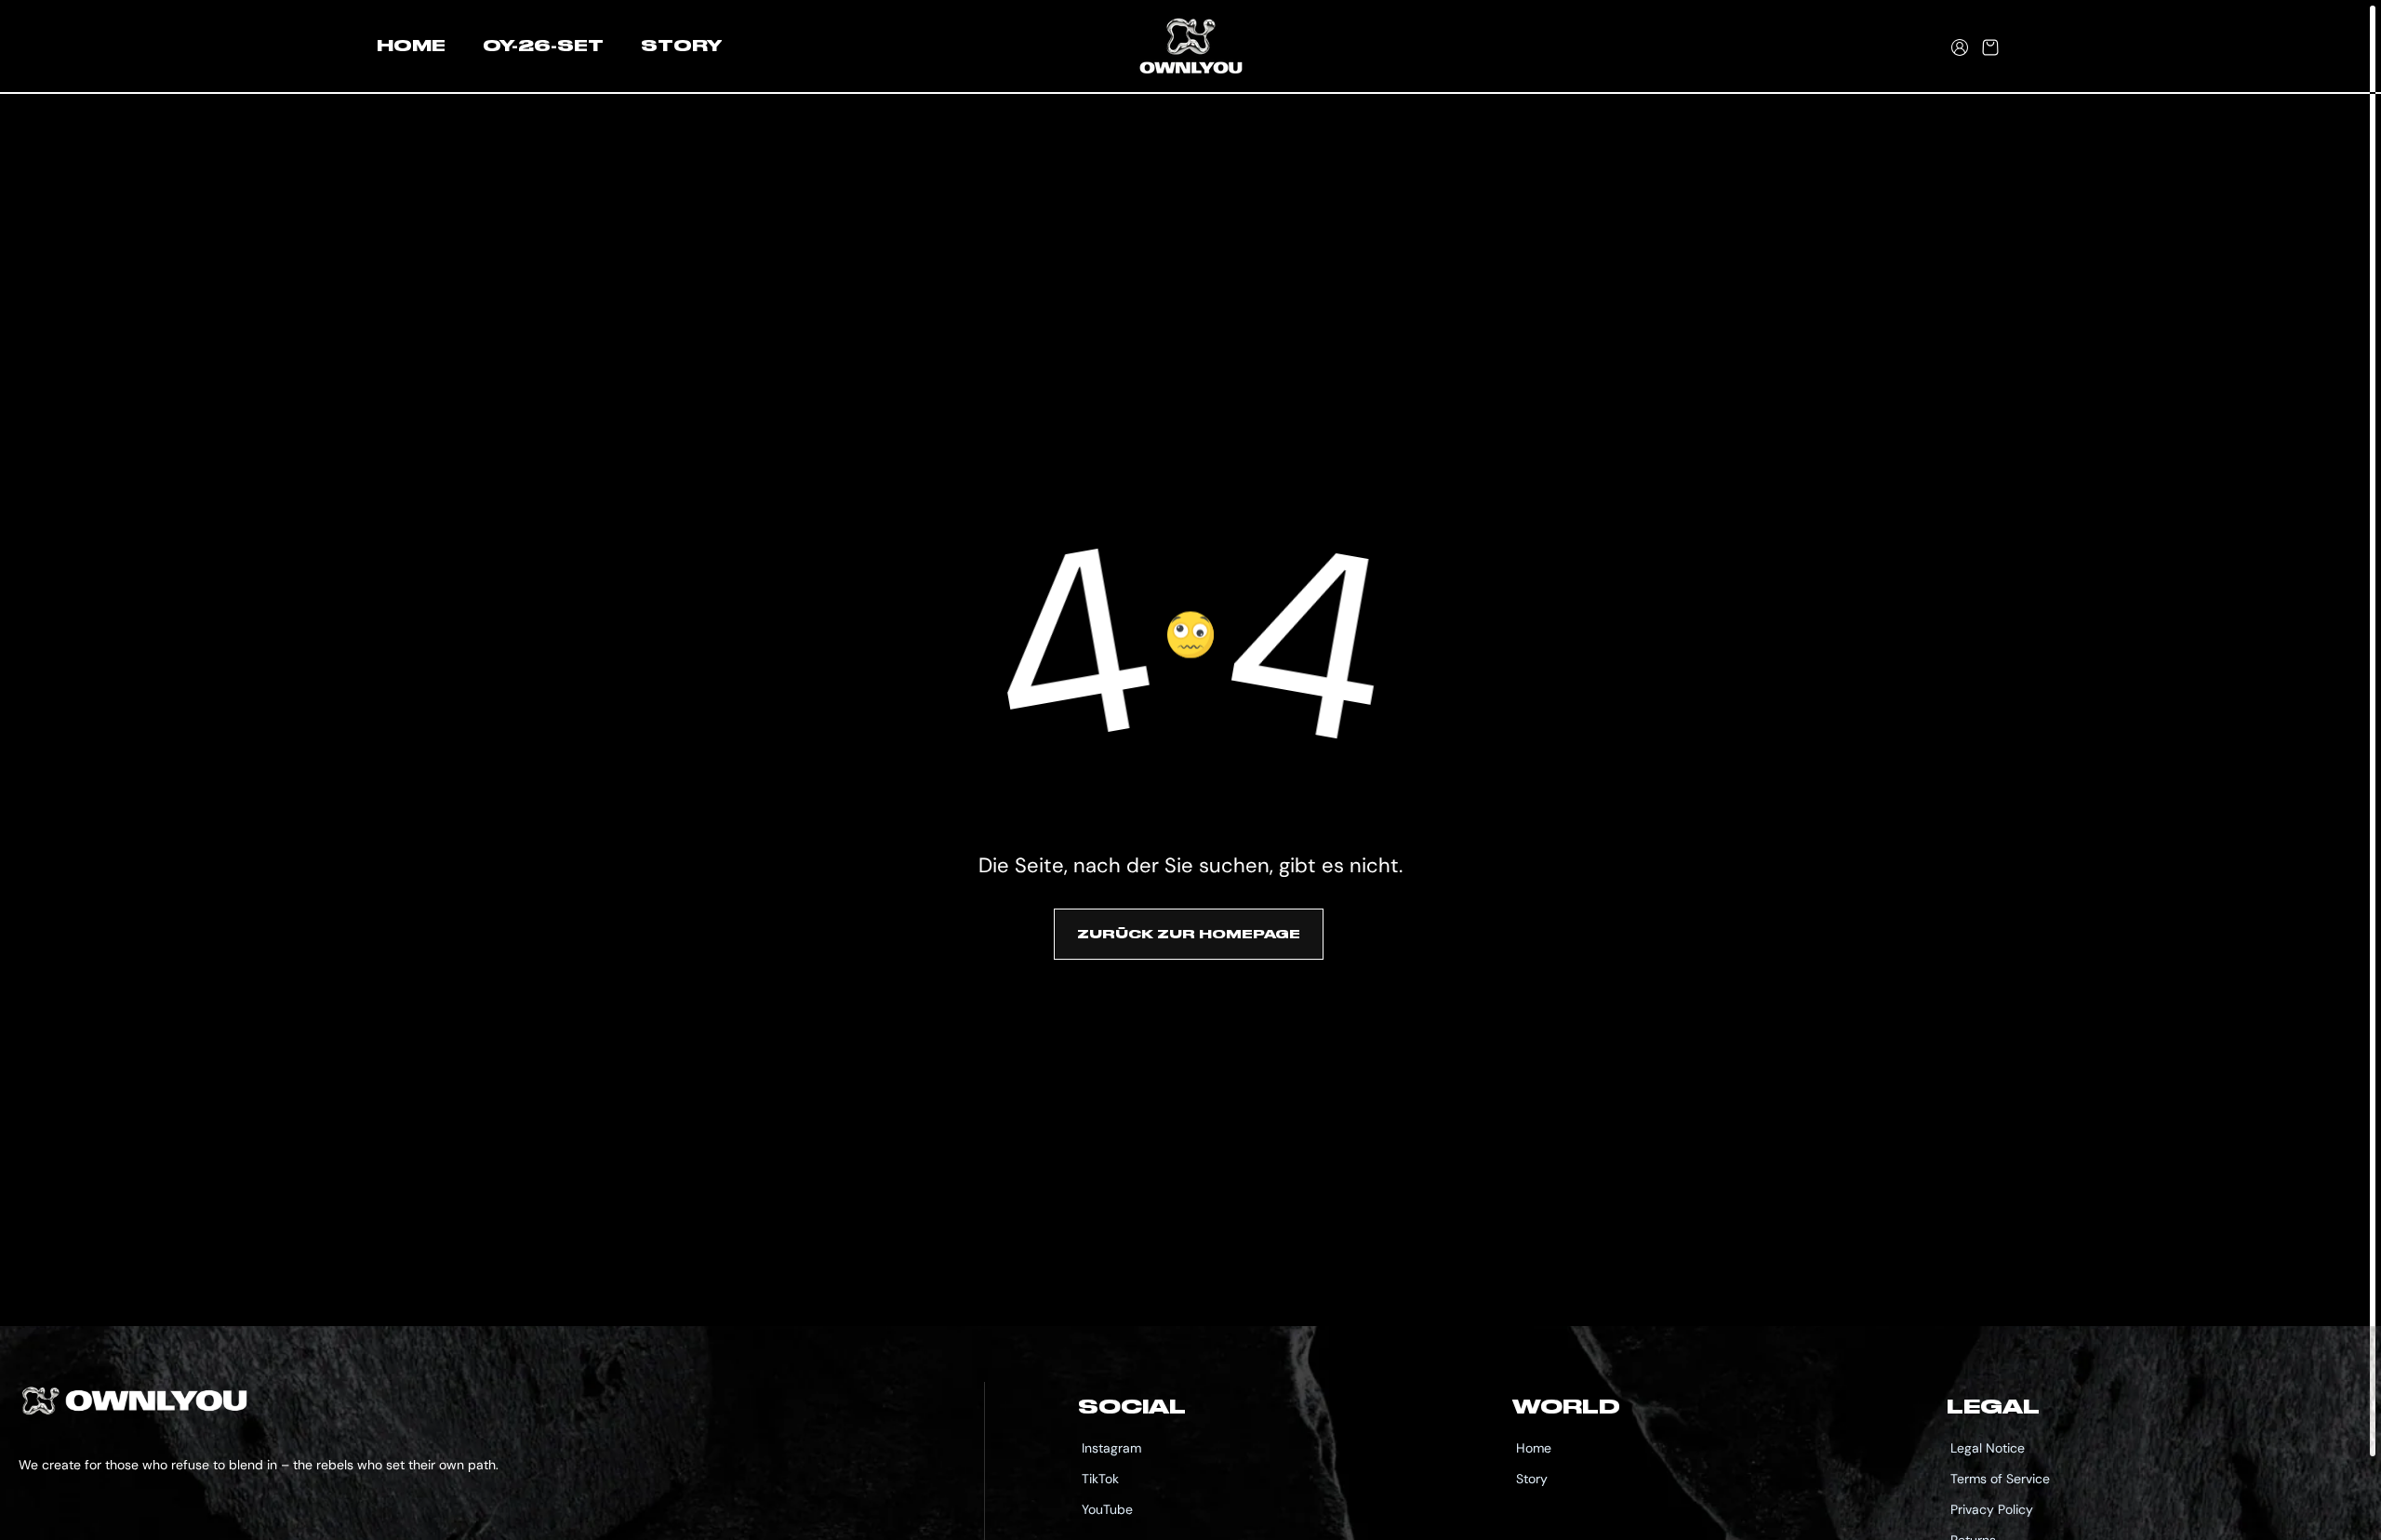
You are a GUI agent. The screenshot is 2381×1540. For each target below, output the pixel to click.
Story (1532, 1479)
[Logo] (1191, 47)
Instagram (1111, 1448)
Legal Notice (1988, 1448)
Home (1534, 1448)
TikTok (1100, 1479)
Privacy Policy (1992, 1509)
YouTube (1107, 1509)
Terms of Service (2000, 1479)
